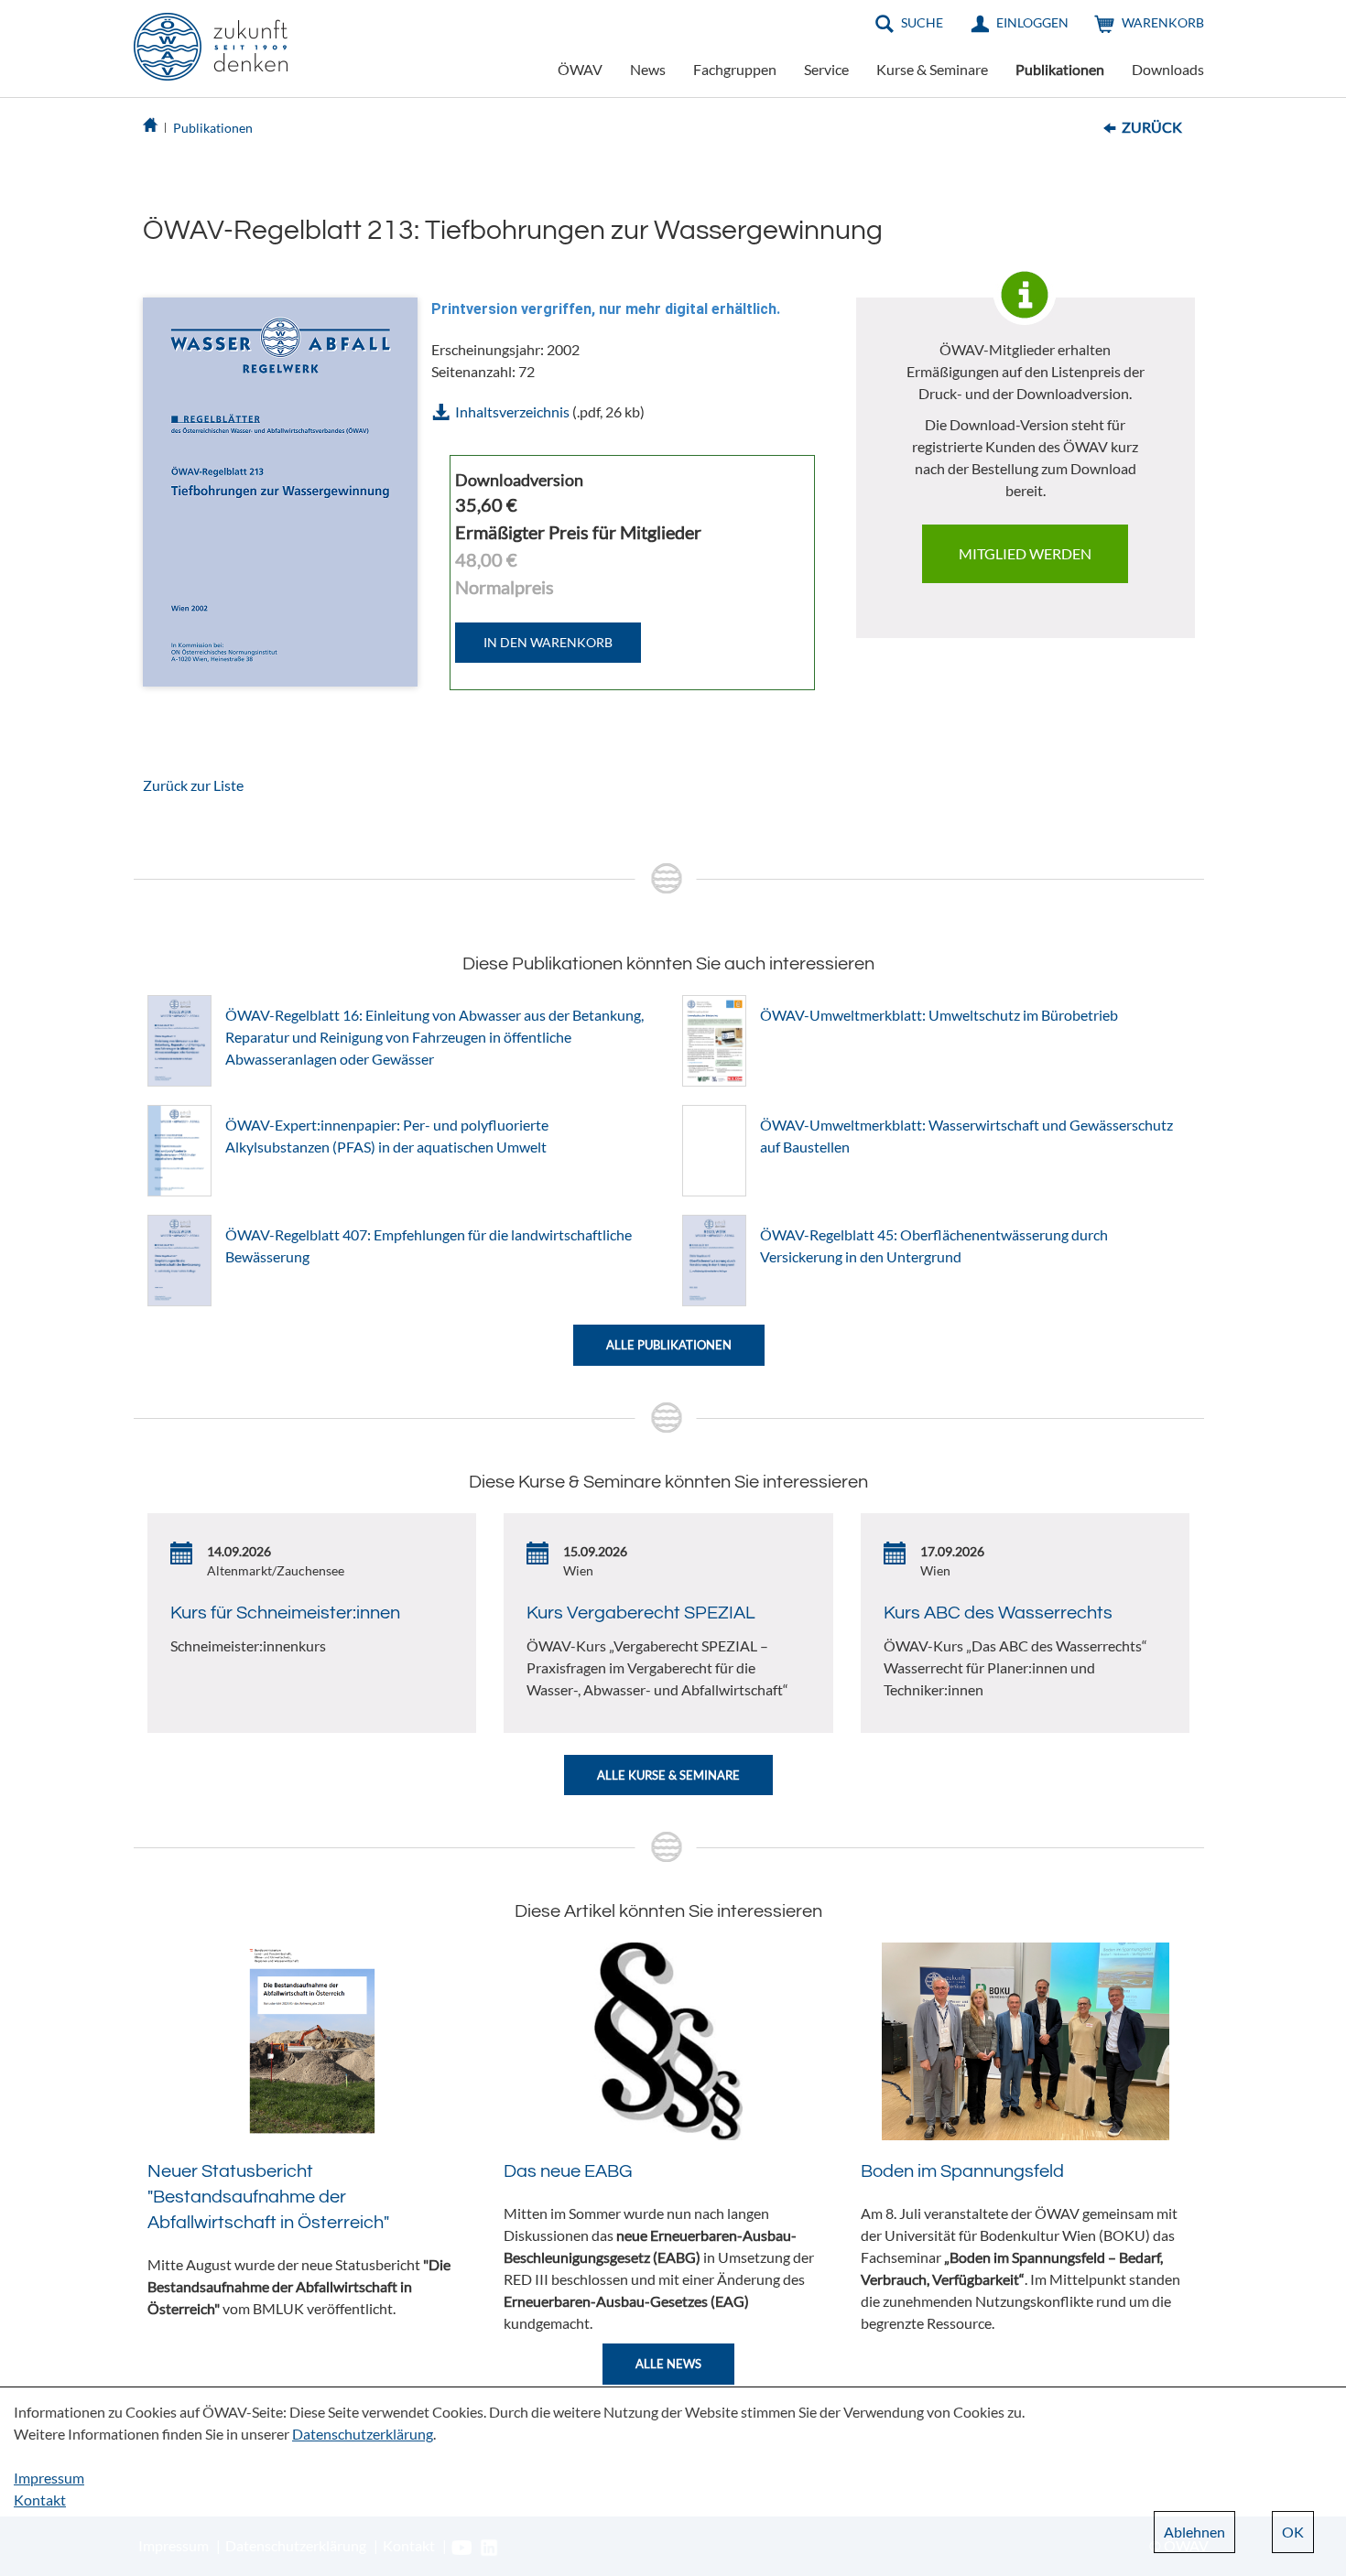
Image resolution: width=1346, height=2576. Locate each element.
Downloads (1168, 69)
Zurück (1152, 127)
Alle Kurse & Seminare (668, 1775)
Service (826, 69)
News (648, 69)
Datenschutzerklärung (363, 2434)
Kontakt (40, 2500)
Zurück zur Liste (193, 785)
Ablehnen (1194, 2532)
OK (1293, 2532)
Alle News (668, 2364)
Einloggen (1032, 22)
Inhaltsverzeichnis (512, 411)
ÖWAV (580, 69)
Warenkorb (1163, 22)
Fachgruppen (735, 69)
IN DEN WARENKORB (548, 642)
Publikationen (1060, 69)
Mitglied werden (1025, 553)
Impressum (49, 2478)
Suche (922, 22)
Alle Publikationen (669, 1345)
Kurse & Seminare (932, 69)
